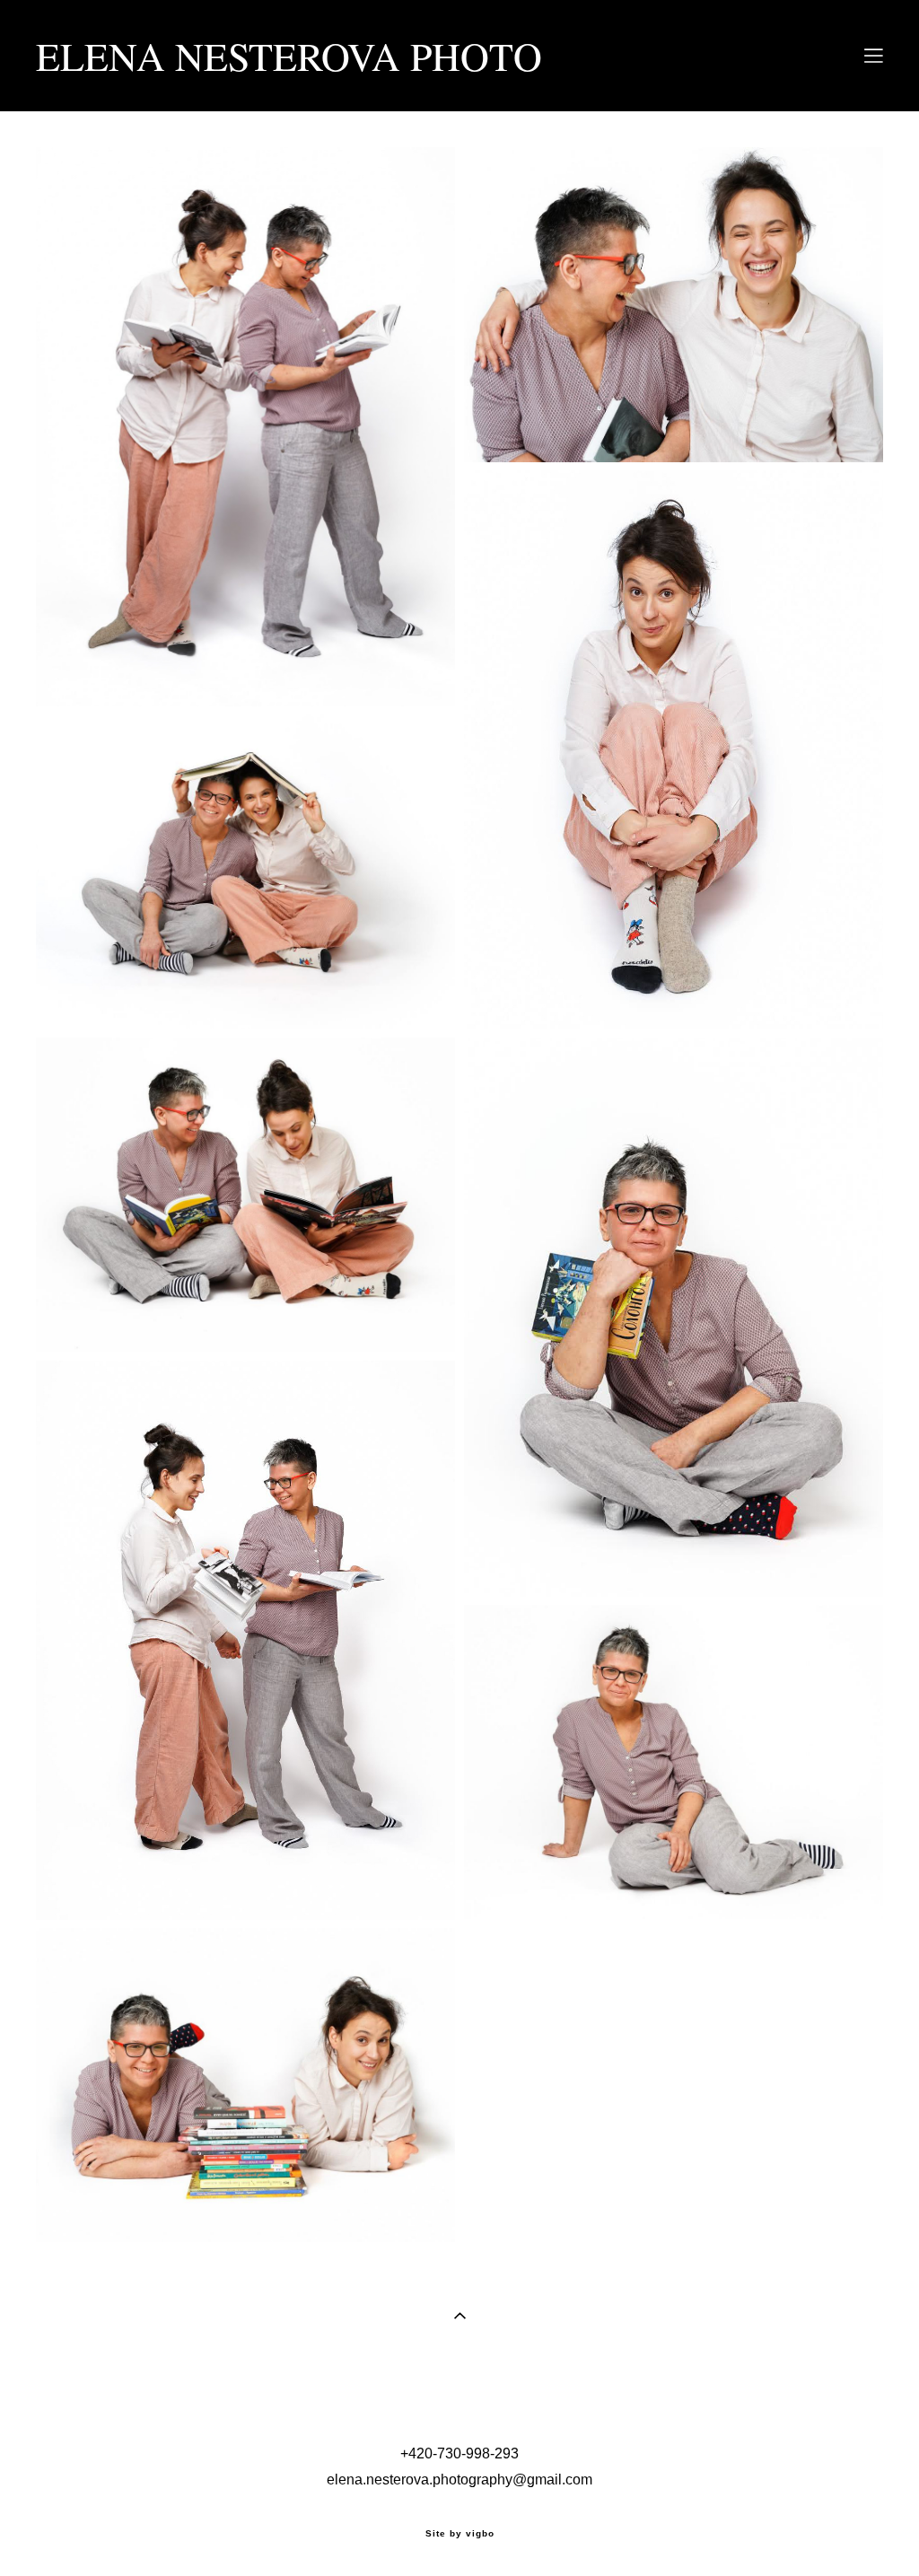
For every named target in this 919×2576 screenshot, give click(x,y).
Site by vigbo (460, 2534)
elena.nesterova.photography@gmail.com (459, 2480)
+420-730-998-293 (459, 2453)
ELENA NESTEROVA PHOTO (289, 56)
